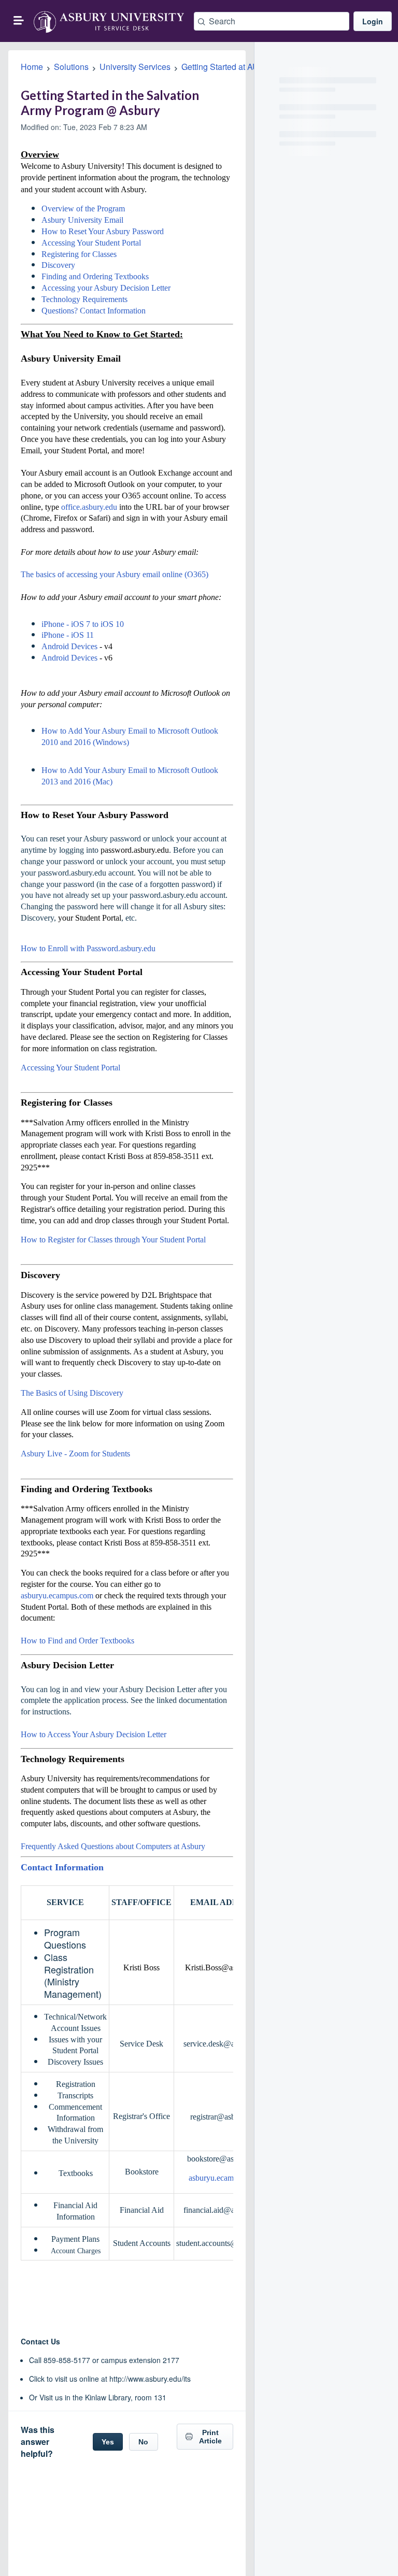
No (143, 2442)
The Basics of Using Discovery (72, 1393)
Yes (108, 2442)
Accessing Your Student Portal (91, 243)
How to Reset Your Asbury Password (103, 231)
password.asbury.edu (135, 850)
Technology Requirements (84, 299)
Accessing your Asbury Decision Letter (106, 288)
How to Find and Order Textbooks (77, 1641)
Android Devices (69, 646)
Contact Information (62, 1867)
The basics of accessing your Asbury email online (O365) (115, 574)
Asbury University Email (82, 220)
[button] (19, 20)
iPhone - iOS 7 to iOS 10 (83, 624)
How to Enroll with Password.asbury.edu (88, 948)
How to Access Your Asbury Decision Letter (94, 1734)
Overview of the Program (83, 209)
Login (373, 21)
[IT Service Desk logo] (109, 21)
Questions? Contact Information (94, 311)
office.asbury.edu (89, 507)
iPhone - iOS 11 (68, 635)
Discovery (58, 265)
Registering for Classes (79, 254)
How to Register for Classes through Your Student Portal (113, 1240)
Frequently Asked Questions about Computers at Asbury (113, 1846)
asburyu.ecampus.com (57, 1595)
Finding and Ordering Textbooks (95, 276)
